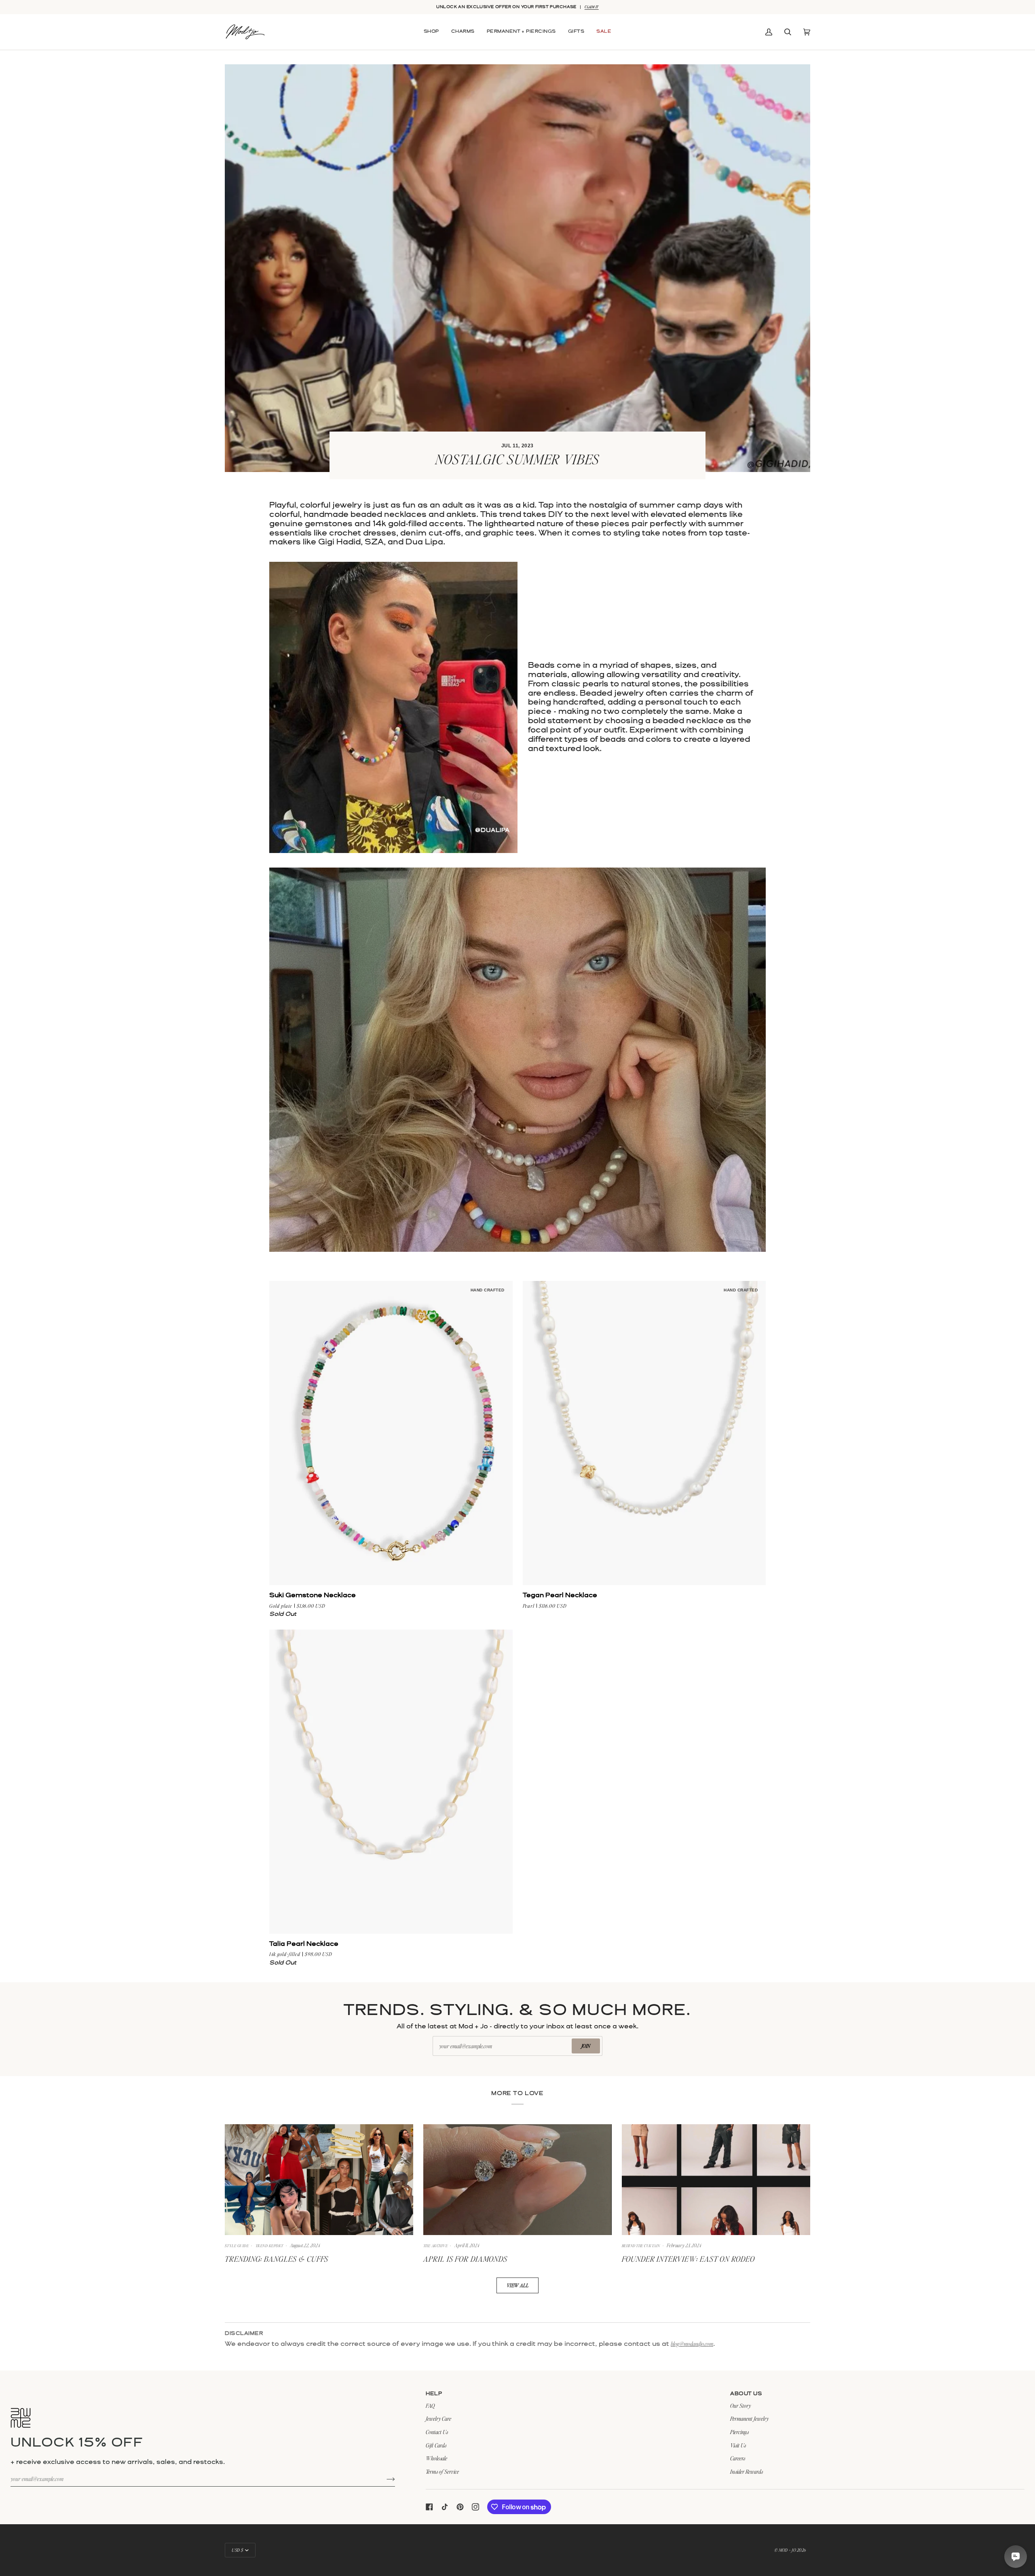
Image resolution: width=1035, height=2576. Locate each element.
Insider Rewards (747, 2471)
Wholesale (436, 2458)
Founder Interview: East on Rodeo (688, 2259)
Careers (738, 2458)
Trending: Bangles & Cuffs (277, 2259)
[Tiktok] (445, 2507)
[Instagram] (475, 2507)
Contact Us (437, 2432)
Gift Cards (436, 2445)
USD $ (238, 2550)
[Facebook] (429, 2507)
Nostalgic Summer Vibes (517, 459)
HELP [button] (434, 2394)
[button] (431, 32)
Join (586, 2046)
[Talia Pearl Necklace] (391, 1782)
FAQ (430, 2406)
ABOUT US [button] (746, 2394)
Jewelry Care (438, 2418)
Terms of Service (442, 2471)
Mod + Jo (787, 2550)
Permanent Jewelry (749, 2418)
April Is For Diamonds (465, 2259)
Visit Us (738, 2445)
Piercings (739, 2432)
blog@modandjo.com (692, 2344)
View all (518, 2285)
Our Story (740, 2406)
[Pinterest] (460, 2507)
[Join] (384, 2479)
